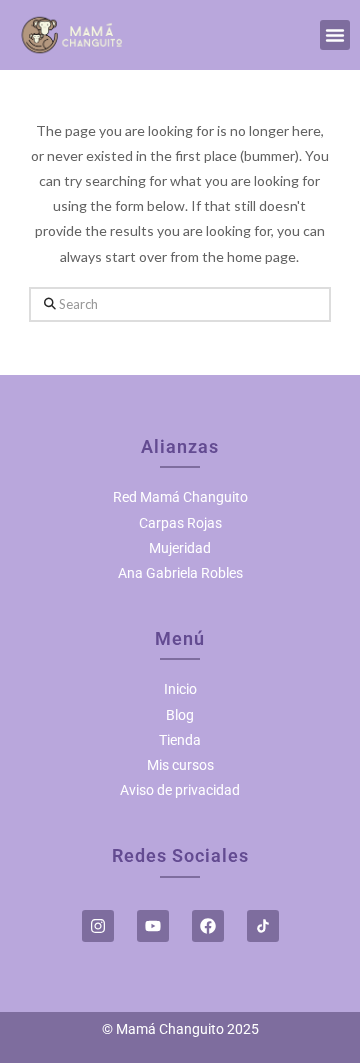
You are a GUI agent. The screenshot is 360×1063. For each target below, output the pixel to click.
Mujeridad (180, 548)
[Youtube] (153, 926)
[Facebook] (208, 926)
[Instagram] (98, 926)
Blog (180, 715)
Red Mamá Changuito (180, 497)
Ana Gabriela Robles (180, 573)
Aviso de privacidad (180, 790)
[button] (335, 35)
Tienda (180, 740)
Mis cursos (180, 765)
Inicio (180, 689)
